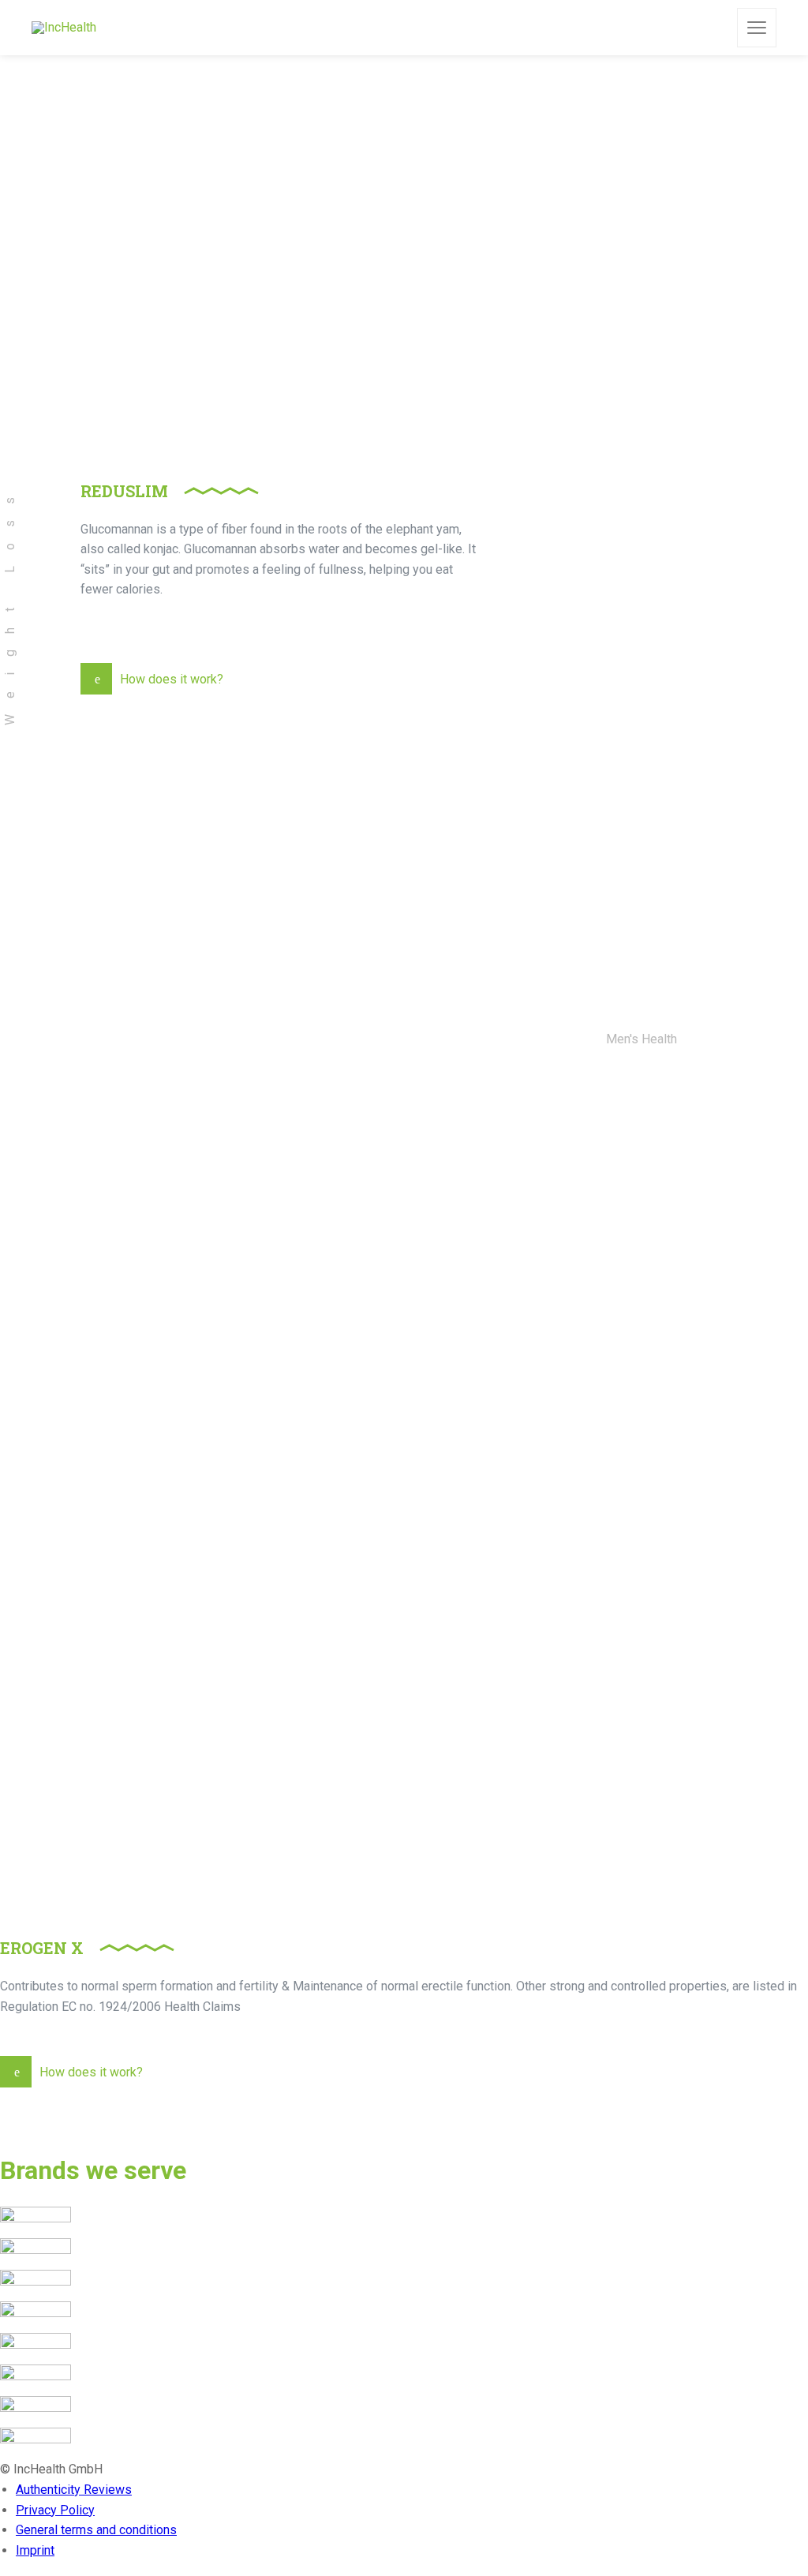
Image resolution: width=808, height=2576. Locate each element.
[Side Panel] (757, 28)
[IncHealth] (64, 28)
